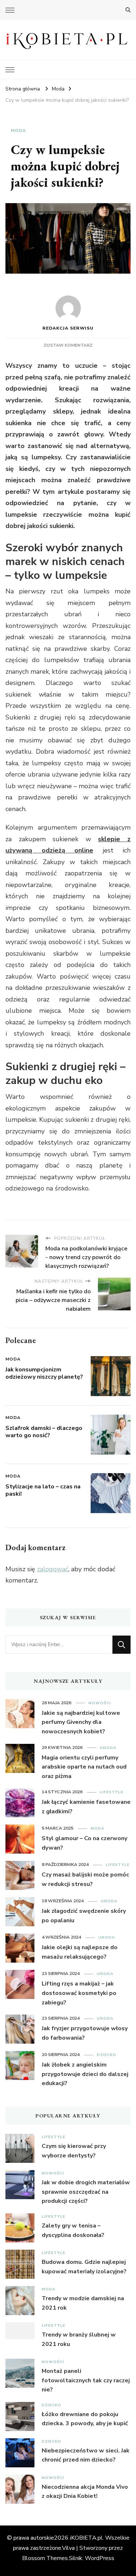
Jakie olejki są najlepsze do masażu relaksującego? (80, 1952)
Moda (18, 130)
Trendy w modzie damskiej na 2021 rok (83, 2303)
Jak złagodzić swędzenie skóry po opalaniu (84, 1916)
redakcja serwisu (68, 328)
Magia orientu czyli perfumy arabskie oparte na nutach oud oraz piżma (84, 1767)
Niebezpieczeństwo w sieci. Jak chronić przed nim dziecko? (86, 2455)
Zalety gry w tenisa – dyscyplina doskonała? (73, 2230)
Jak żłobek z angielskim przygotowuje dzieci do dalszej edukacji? (85, 2074)
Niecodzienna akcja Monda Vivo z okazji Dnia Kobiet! (85, 2492)
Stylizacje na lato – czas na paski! (43, 1490)
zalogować (53, 1569)
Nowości (100, 1703)
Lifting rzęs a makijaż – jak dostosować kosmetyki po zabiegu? (79, 1993)
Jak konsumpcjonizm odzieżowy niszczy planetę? (44, 1373)
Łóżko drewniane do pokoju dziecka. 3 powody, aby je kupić (85, 2419)
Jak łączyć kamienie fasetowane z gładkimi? (86, 1807)
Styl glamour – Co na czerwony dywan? (85, 1843)
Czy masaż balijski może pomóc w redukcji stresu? (85, 1879)
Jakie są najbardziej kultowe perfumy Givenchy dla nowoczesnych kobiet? (81, 1722)
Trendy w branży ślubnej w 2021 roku (79, 2339)
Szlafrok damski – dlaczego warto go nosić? (44, 1432)
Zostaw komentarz (68, 345)
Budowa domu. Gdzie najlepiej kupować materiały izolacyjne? (84, 2267)
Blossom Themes (45, 2558)
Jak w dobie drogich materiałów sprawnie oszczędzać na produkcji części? (86, 2192)
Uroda (108, 1748)
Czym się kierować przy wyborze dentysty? (74, 2151)
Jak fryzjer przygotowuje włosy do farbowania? (85, 2033)
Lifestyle (112, 1792)
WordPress (100, 2558)
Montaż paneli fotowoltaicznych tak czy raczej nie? (86, 2380)
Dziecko (107, 2055)
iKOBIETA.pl (86, 2538)
